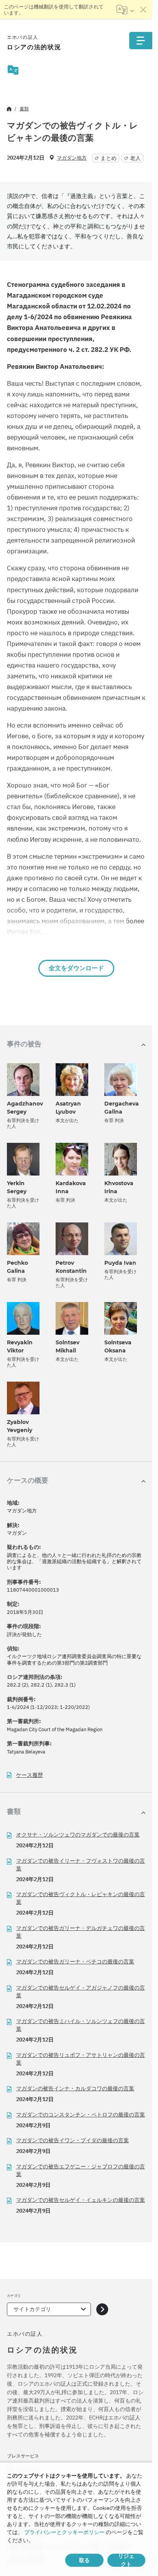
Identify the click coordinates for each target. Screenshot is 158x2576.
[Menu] (141, 41)
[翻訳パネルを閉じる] (143, 10)
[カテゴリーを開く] (102, 2309)
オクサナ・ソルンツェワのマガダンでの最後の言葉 (78, 1835)
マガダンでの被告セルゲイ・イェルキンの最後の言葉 (81, 2200)
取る (84, 2560)
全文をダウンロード (76, 968)
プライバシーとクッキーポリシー (64, 2532)
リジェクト (126, 2560)
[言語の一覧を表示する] (125, 10)
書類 (24, 109)
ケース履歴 (30, 1775)
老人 (135, 158)
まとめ (109, 158)
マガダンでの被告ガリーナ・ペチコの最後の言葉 (75, 1962)
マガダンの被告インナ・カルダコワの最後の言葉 (75, 2088)
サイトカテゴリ (32, 2309)
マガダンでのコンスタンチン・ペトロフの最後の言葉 (81, 2115)
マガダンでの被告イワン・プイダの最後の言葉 (72, 2140)
